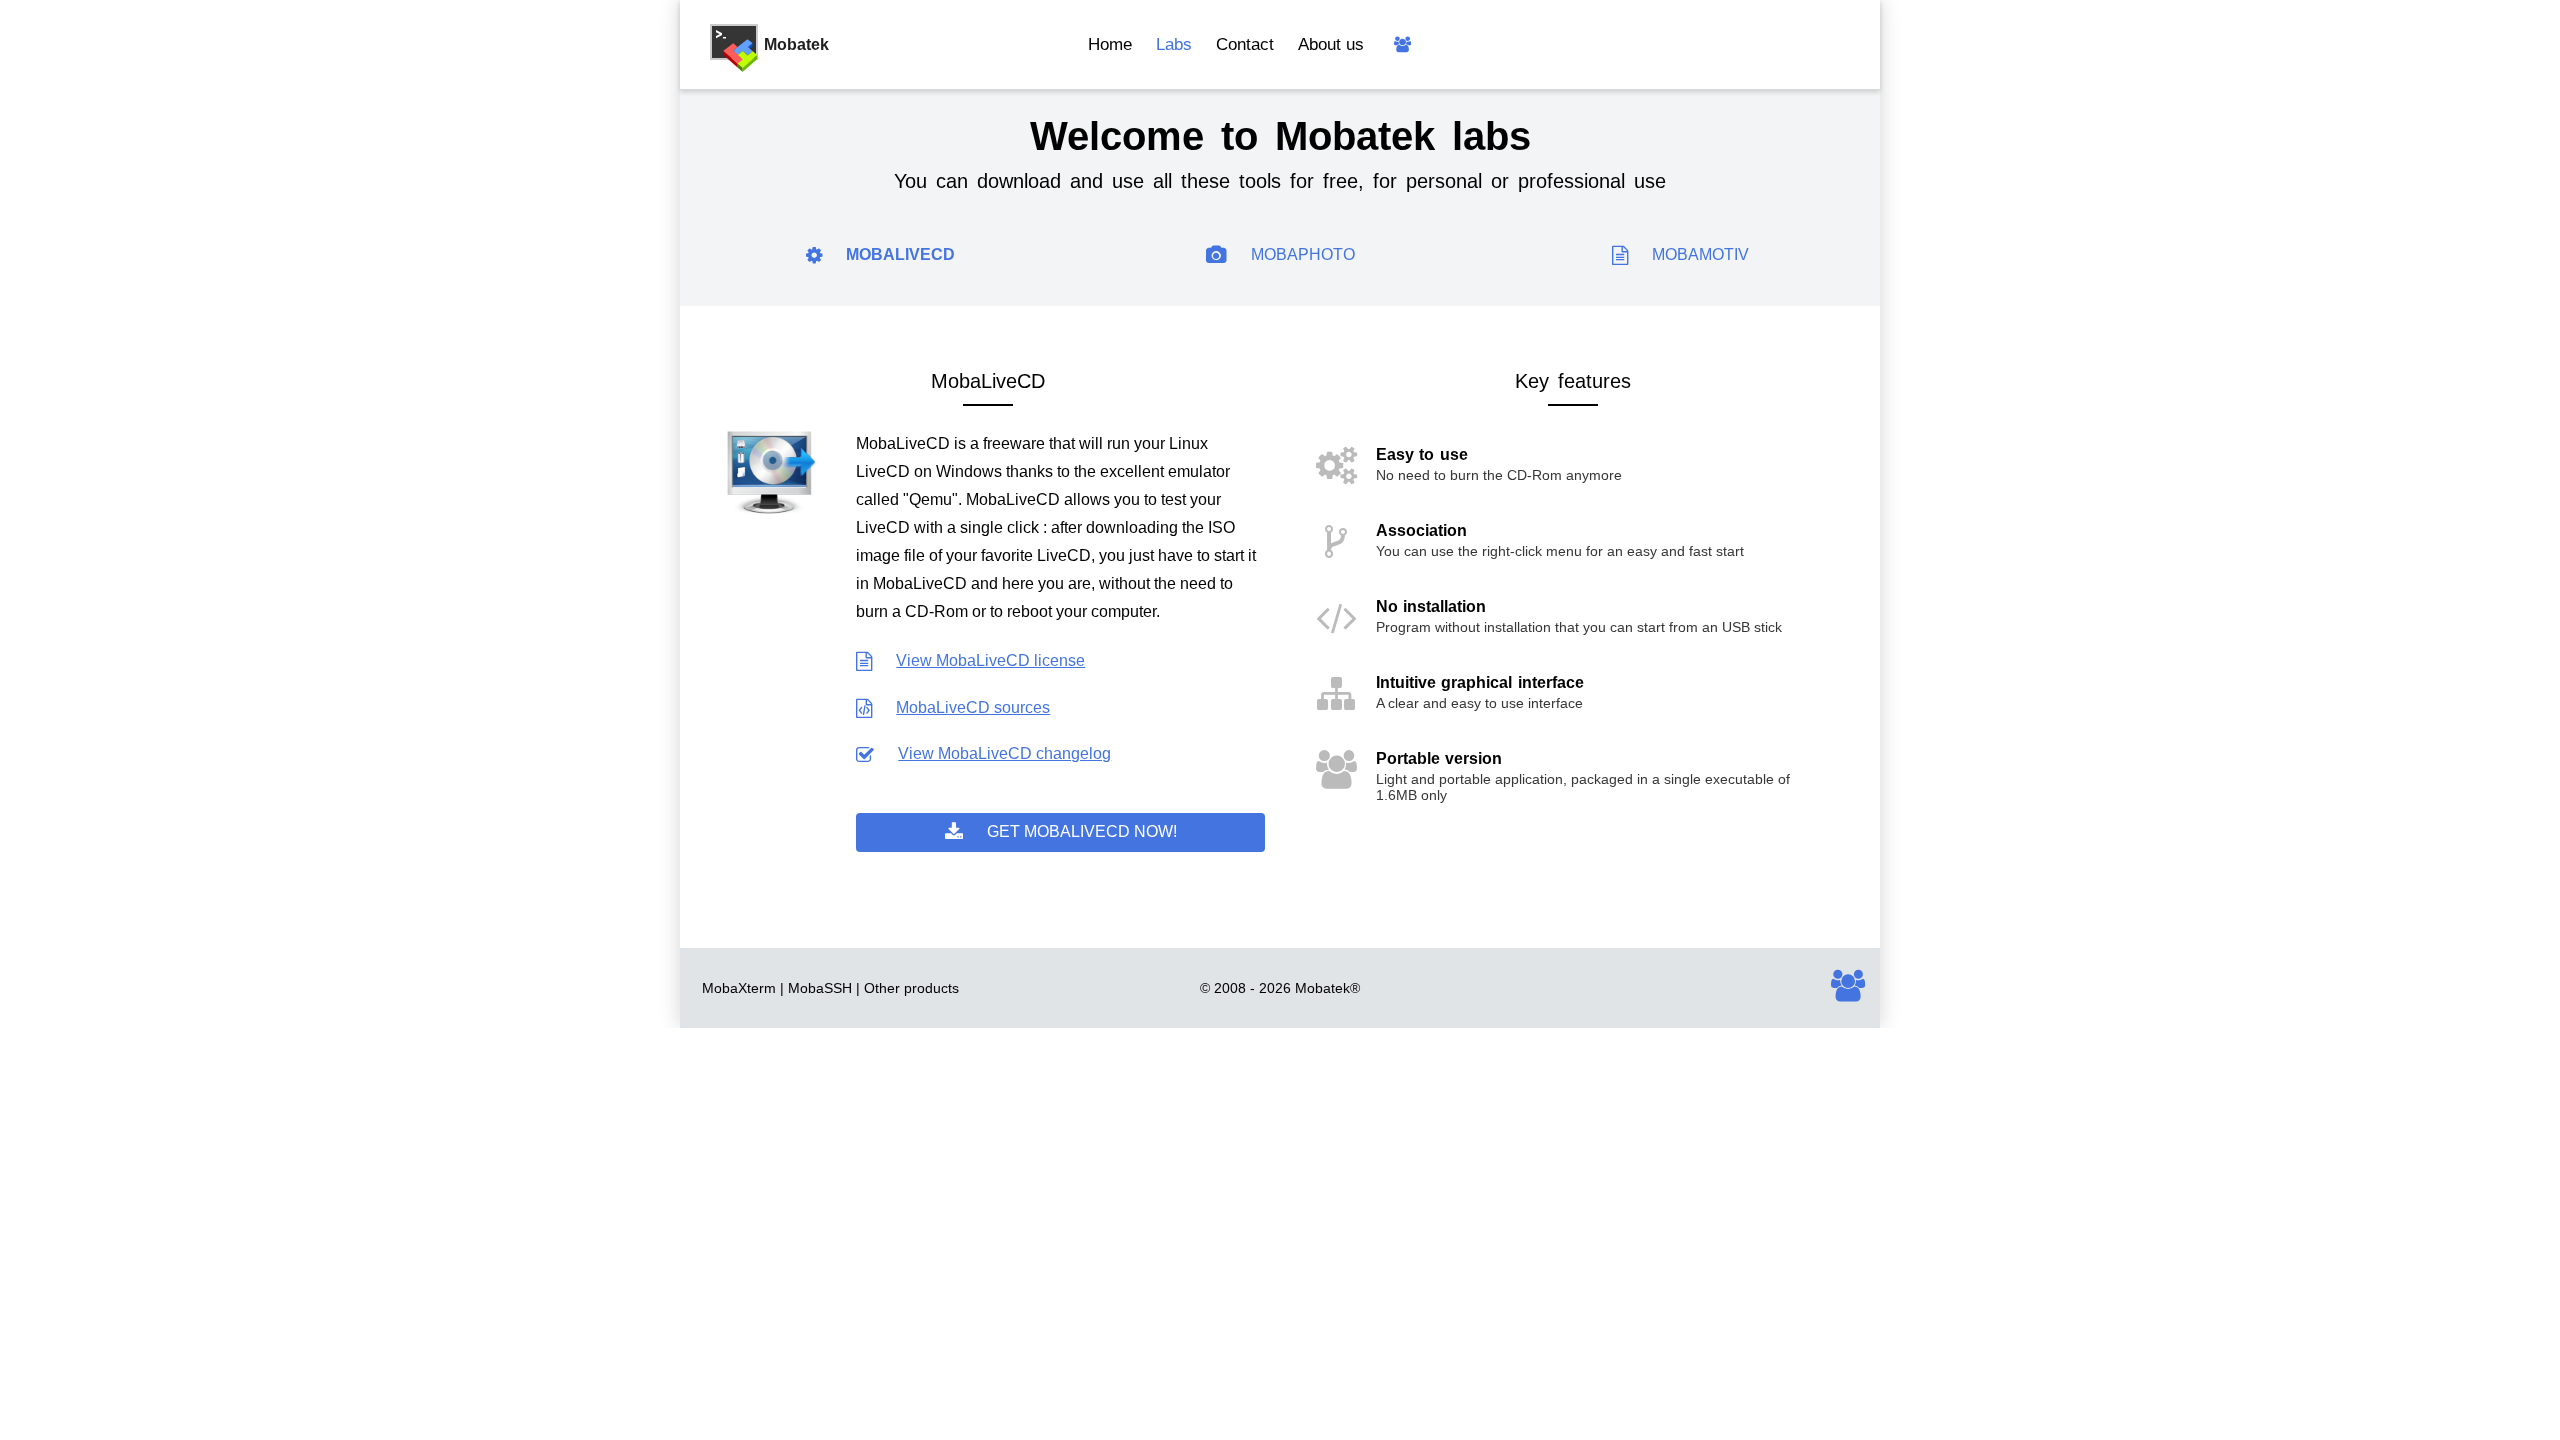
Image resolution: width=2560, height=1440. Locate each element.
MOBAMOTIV (1700, 254)
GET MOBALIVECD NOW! (1082, 831)
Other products (911, 988)
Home (1110, 44)
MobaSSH (820, 988)
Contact (1245, 44)
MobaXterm (739, 988)
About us (1331, 44)
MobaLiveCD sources (973, 707)
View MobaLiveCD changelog (1004, 753)
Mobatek (1322, 988)
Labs (1174, 44)
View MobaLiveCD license (990, 660)
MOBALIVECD (900, 254)
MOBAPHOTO (1303, 254)
